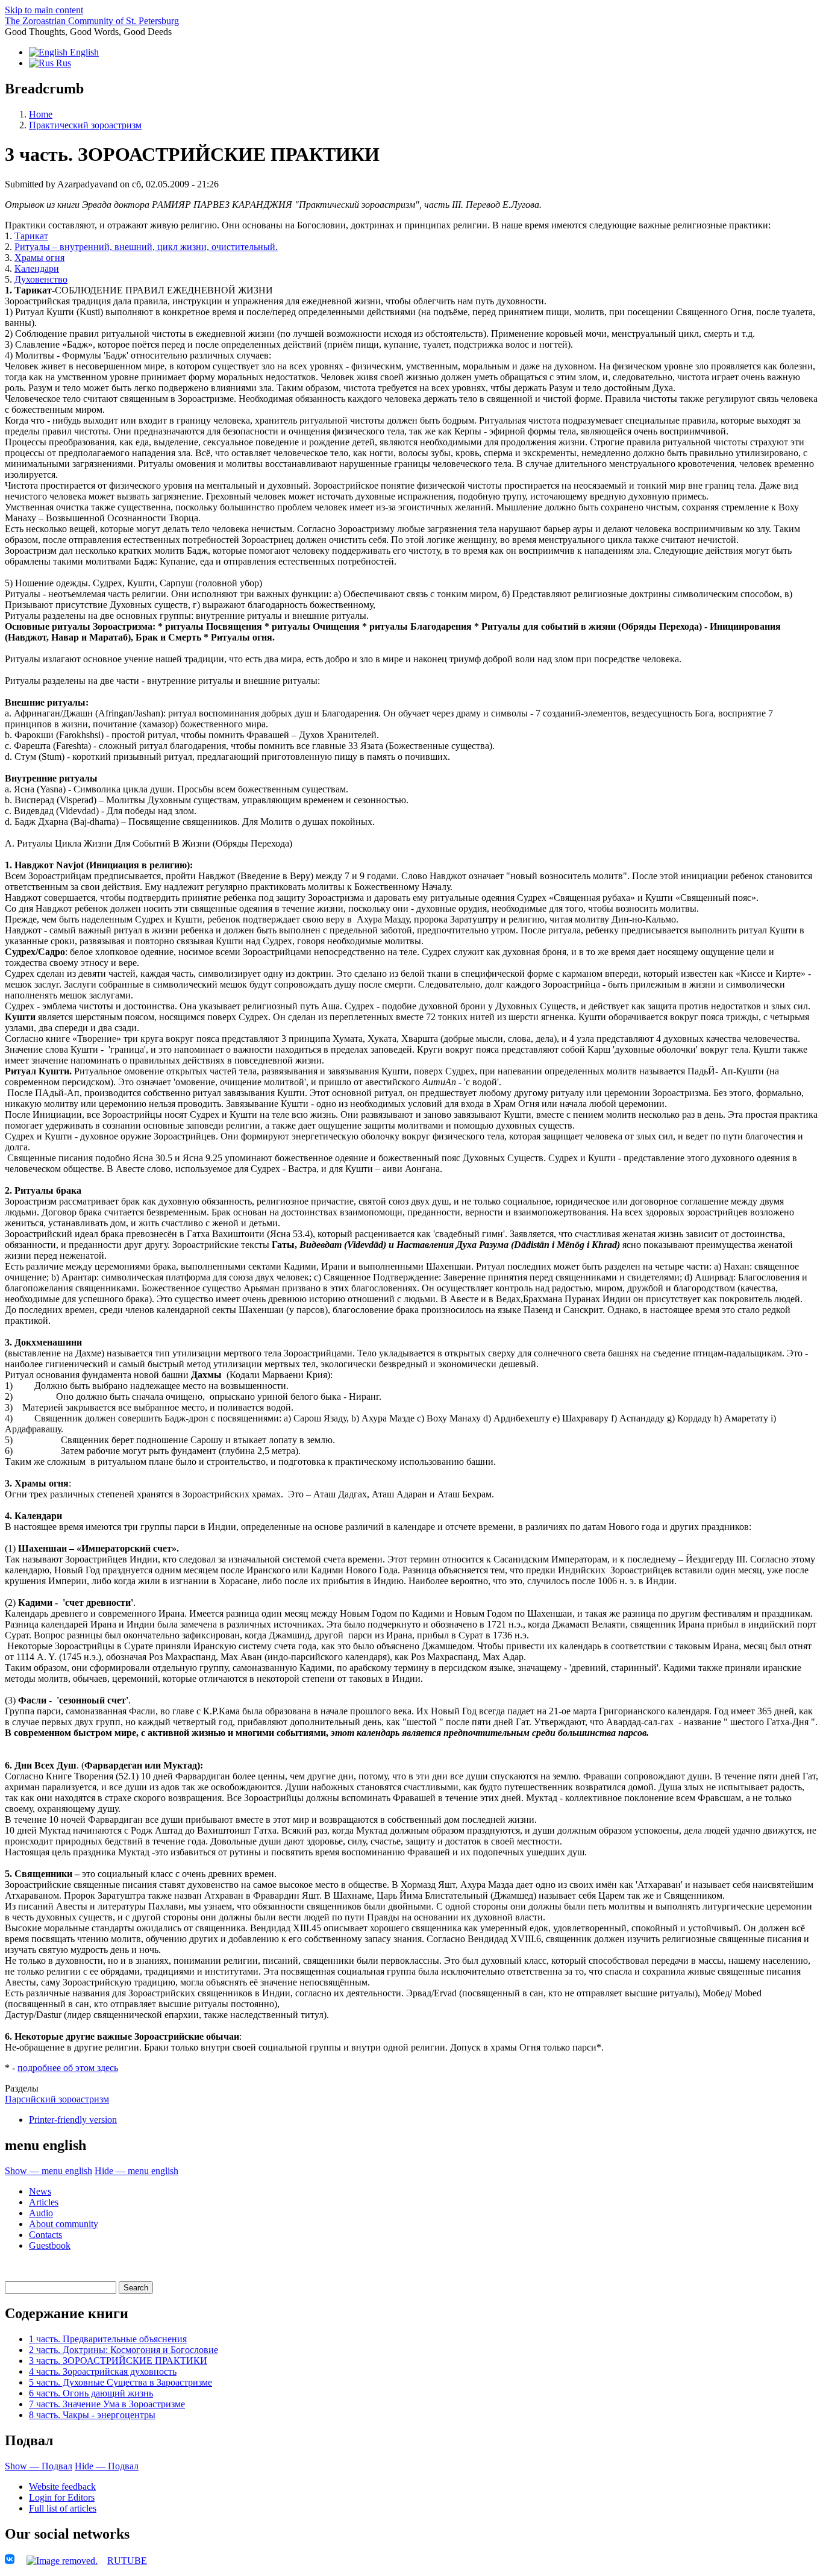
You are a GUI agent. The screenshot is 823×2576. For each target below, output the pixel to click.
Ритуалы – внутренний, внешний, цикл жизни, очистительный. (146, 247)
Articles (44, 2202)
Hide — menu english (136, 2171)
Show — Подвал (39, 2466)
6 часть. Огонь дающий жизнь (91, 2393)
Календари (37, 268)
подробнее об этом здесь (68, 2068)
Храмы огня (39, 258)
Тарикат (31, 236)
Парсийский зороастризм (57, 2099)
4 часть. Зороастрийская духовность (103, 2371)
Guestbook (50, 2245)
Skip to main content (44, 10)
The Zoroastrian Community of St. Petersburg (92, 21)
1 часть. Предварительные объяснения (108, 2339)
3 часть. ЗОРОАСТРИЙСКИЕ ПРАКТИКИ (118, 2361)
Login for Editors (62, 2497)
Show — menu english (49, 2171)
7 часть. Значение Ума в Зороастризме (107, 2404)
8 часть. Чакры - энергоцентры (92, 2415)
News (40, 2191)
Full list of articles (63, 2508)
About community (64, 2224)
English (83, 52)
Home (41, 114)
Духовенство (41, 279)
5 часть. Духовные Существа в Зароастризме (120, 2382)
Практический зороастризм (85, 125)
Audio (41, 2213)
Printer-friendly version (73, 2120)
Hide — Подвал (107, 2466)
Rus (62, 63)
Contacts (45, 2235)
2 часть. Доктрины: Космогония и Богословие (124, 2350)
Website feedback (62, 2487)
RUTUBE (127, 2561)
